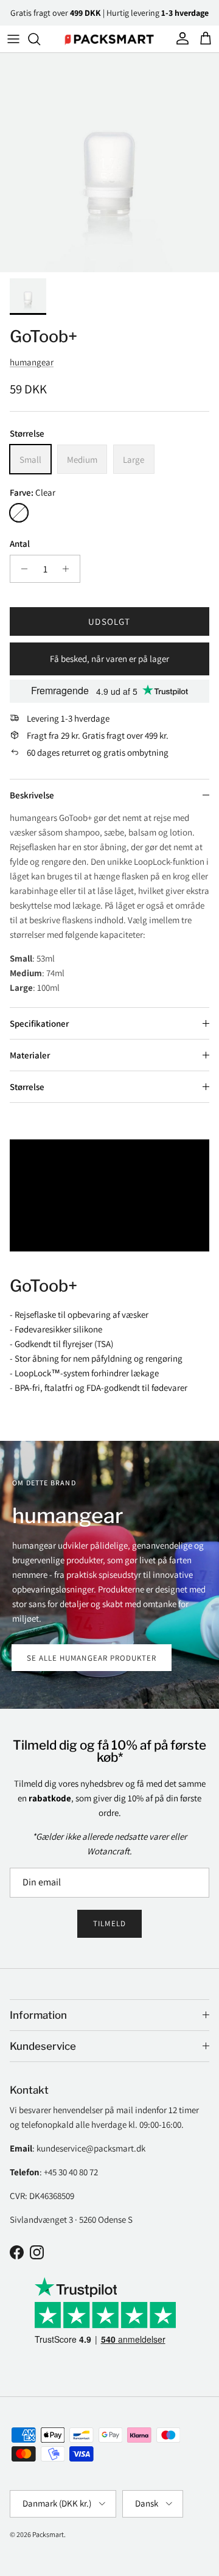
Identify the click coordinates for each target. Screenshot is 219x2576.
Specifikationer (39, 1023)
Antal (20, 544)
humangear (32, 362)
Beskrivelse (32, 795)
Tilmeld (109, 1923)
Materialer (30, 1055)
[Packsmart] (109, 39)
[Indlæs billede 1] (109, 163)
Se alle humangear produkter (92, 1658)
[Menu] (13, 39)
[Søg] (40, 39)
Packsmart (48, 2534)
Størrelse (27, 1087)
